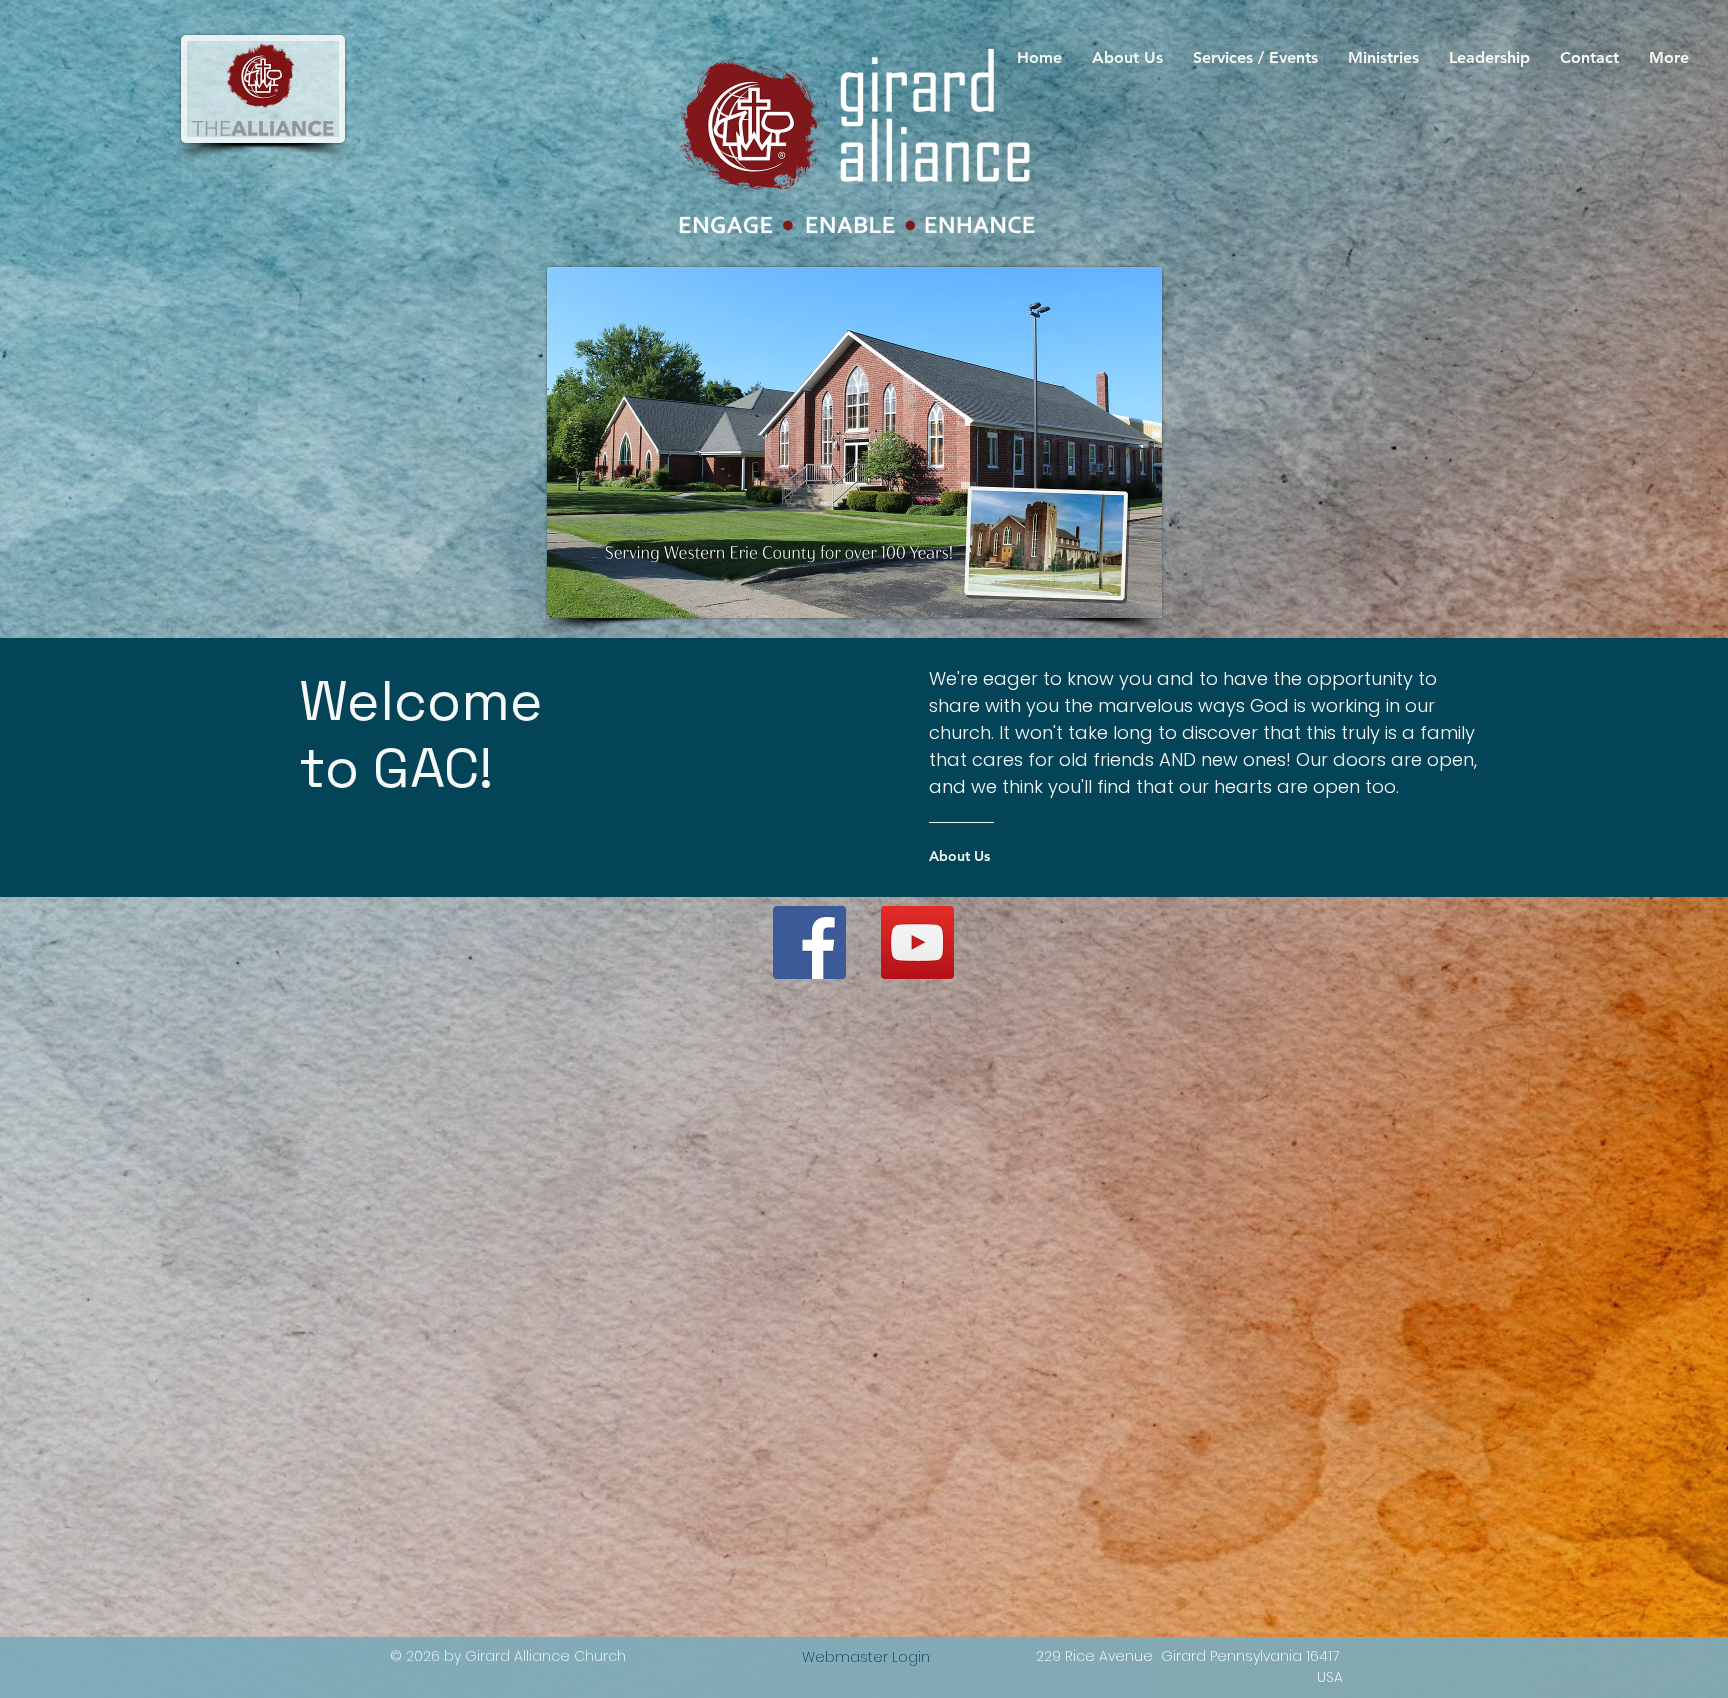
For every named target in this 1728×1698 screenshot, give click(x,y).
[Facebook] (809, 942)
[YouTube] (917, 942)
